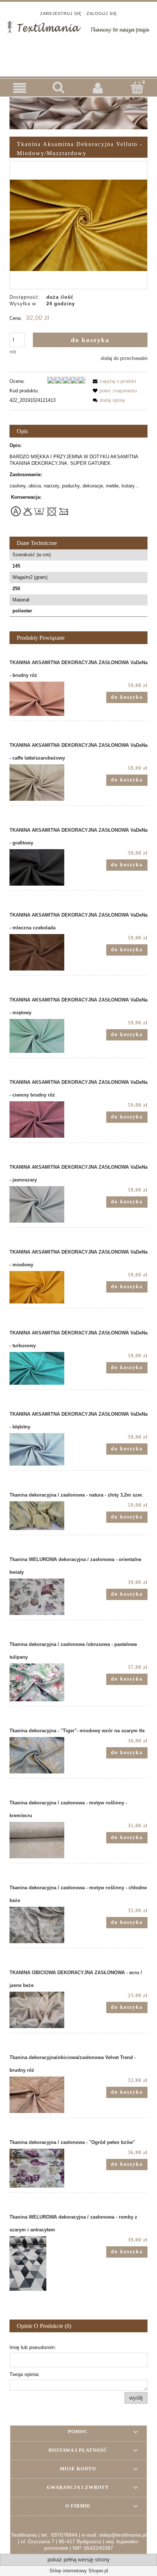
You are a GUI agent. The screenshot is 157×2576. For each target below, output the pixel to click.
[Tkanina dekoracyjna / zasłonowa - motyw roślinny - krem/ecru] (44, 1840)
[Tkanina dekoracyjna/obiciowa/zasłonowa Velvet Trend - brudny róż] (44, 2095)
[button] (20, 88)
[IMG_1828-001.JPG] (78, 225)
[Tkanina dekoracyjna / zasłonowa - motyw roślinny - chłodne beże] (44, 1925)
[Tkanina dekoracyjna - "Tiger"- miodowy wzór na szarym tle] (44, 1755)
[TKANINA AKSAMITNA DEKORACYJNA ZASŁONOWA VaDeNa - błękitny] (44, 1449)
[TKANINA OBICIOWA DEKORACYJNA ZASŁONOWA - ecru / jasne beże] (44, 2010)
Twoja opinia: (25, 2374)
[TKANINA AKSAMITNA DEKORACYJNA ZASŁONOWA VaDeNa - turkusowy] (44, 1368)
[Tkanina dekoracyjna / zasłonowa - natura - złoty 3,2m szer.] (44, 1516)
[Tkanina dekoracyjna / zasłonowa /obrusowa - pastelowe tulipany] (44, 1682)
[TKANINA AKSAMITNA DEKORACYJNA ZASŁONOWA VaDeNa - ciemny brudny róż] (44, 1120)
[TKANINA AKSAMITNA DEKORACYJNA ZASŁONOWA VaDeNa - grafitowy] (44, 867)
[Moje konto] (98, 88)
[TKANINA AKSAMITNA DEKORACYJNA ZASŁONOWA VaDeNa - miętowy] (44, 1036)
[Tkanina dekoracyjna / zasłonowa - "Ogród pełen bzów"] (44, 2168)
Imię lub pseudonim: (33, 2347)
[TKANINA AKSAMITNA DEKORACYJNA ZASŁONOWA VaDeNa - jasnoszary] (44, 1204)
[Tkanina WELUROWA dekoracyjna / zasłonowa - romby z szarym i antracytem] (44, 2263)
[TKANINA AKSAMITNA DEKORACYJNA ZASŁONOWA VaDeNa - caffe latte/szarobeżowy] (44, 783)
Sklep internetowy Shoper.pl (79, 2571)
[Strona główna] (78, 26)
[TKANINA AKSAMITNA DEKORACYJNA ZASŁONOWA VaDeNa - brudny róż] (44, 699)
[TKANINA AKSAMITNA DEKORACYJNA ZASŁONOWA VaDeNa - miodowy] (44, 1287)
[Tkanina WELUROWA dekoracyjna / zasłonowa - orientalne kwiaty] (44, 1597)
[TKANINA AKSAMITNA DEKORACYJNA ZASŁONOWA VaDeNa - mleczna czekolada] (44, 952)
